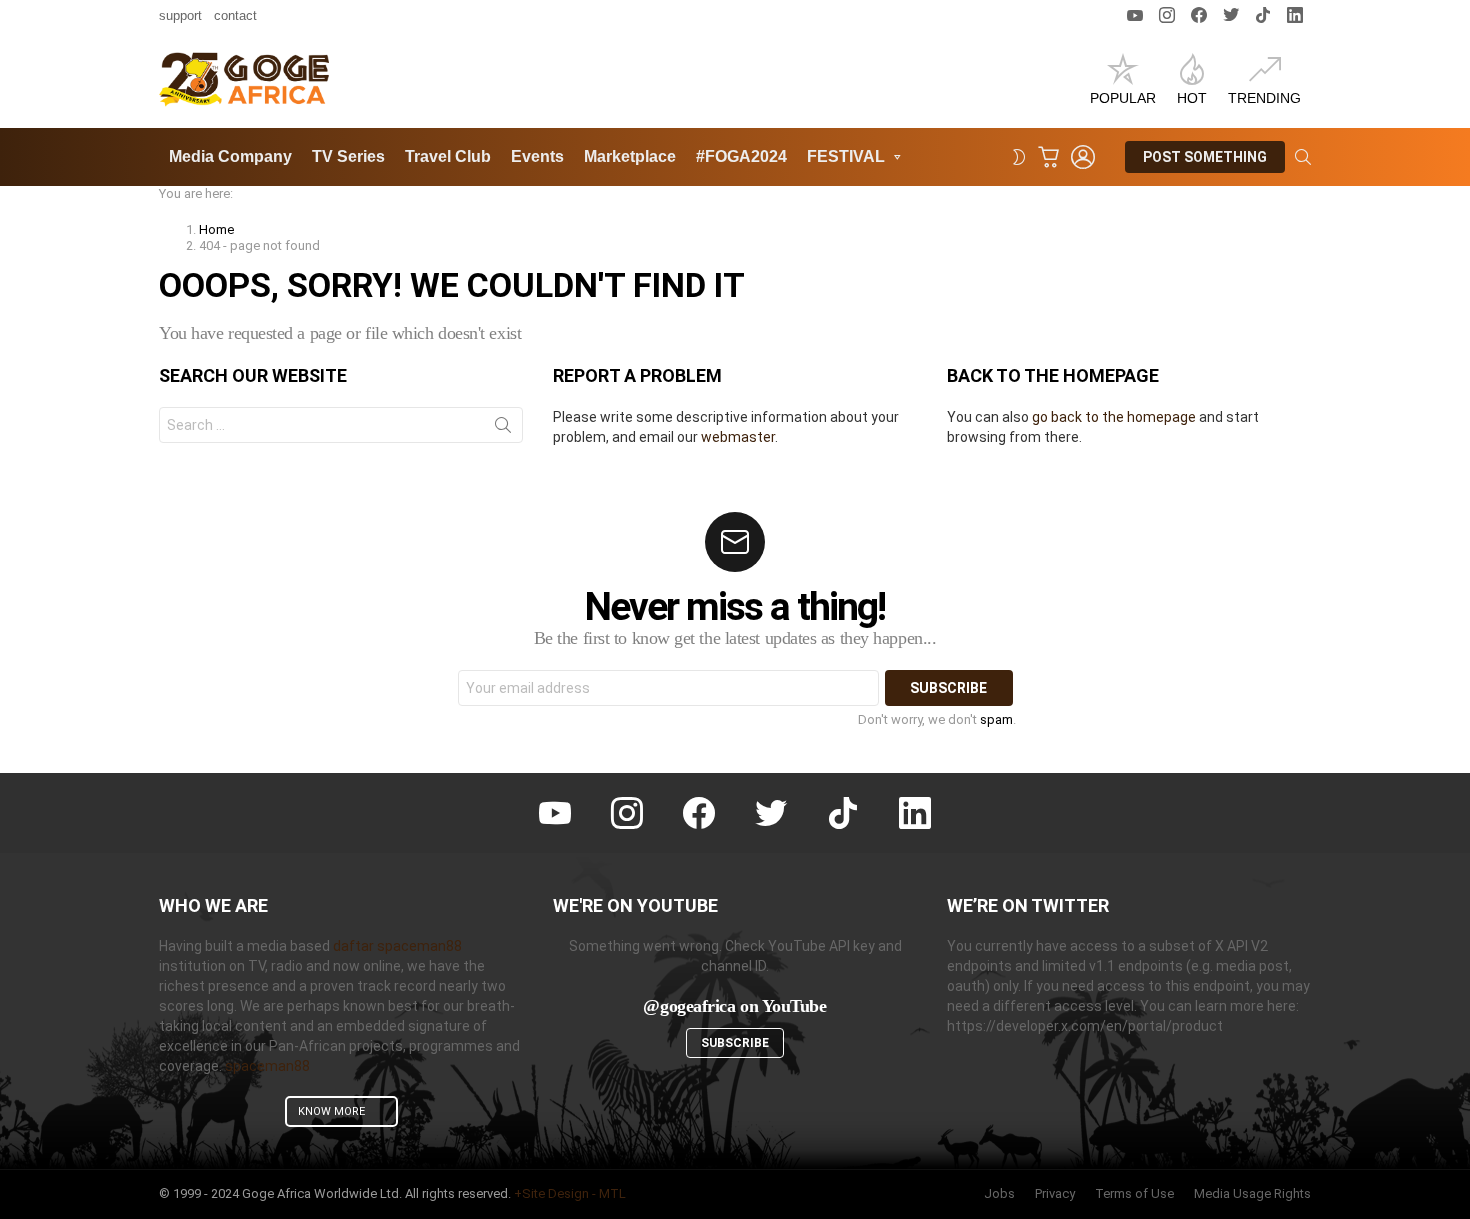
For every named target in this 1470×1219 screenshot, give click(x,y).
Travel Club (448, 156)
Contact (235, 15)
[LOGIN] (1083, 157)
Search (503, 429)
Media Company (230, 156)
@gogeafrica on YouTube (734, 1006)
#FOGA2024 (741, 156)
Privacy (1055, 1193)
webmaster (738, 437)
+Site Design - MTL (570, 1193)
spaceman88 (267, 1066)
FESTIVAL (846, 156)
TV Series (348, 156)
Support (180, 15)
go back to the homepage (1114, 417)
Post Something (1205, 157)
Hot (1192, 98)
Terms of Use (1134, 1193)
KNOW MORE (331, 1111)
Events (537, 156)
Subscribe (735, 1043)
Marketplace (630, 156)
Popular (1123, 98)
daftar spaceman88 (397, 946)
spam (996, 719)
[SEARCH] (1303, 157)
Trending (1264, 98)
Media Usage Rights (1252, 1193)
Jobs (999, 1193)
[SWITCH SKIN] (1019, 157)
